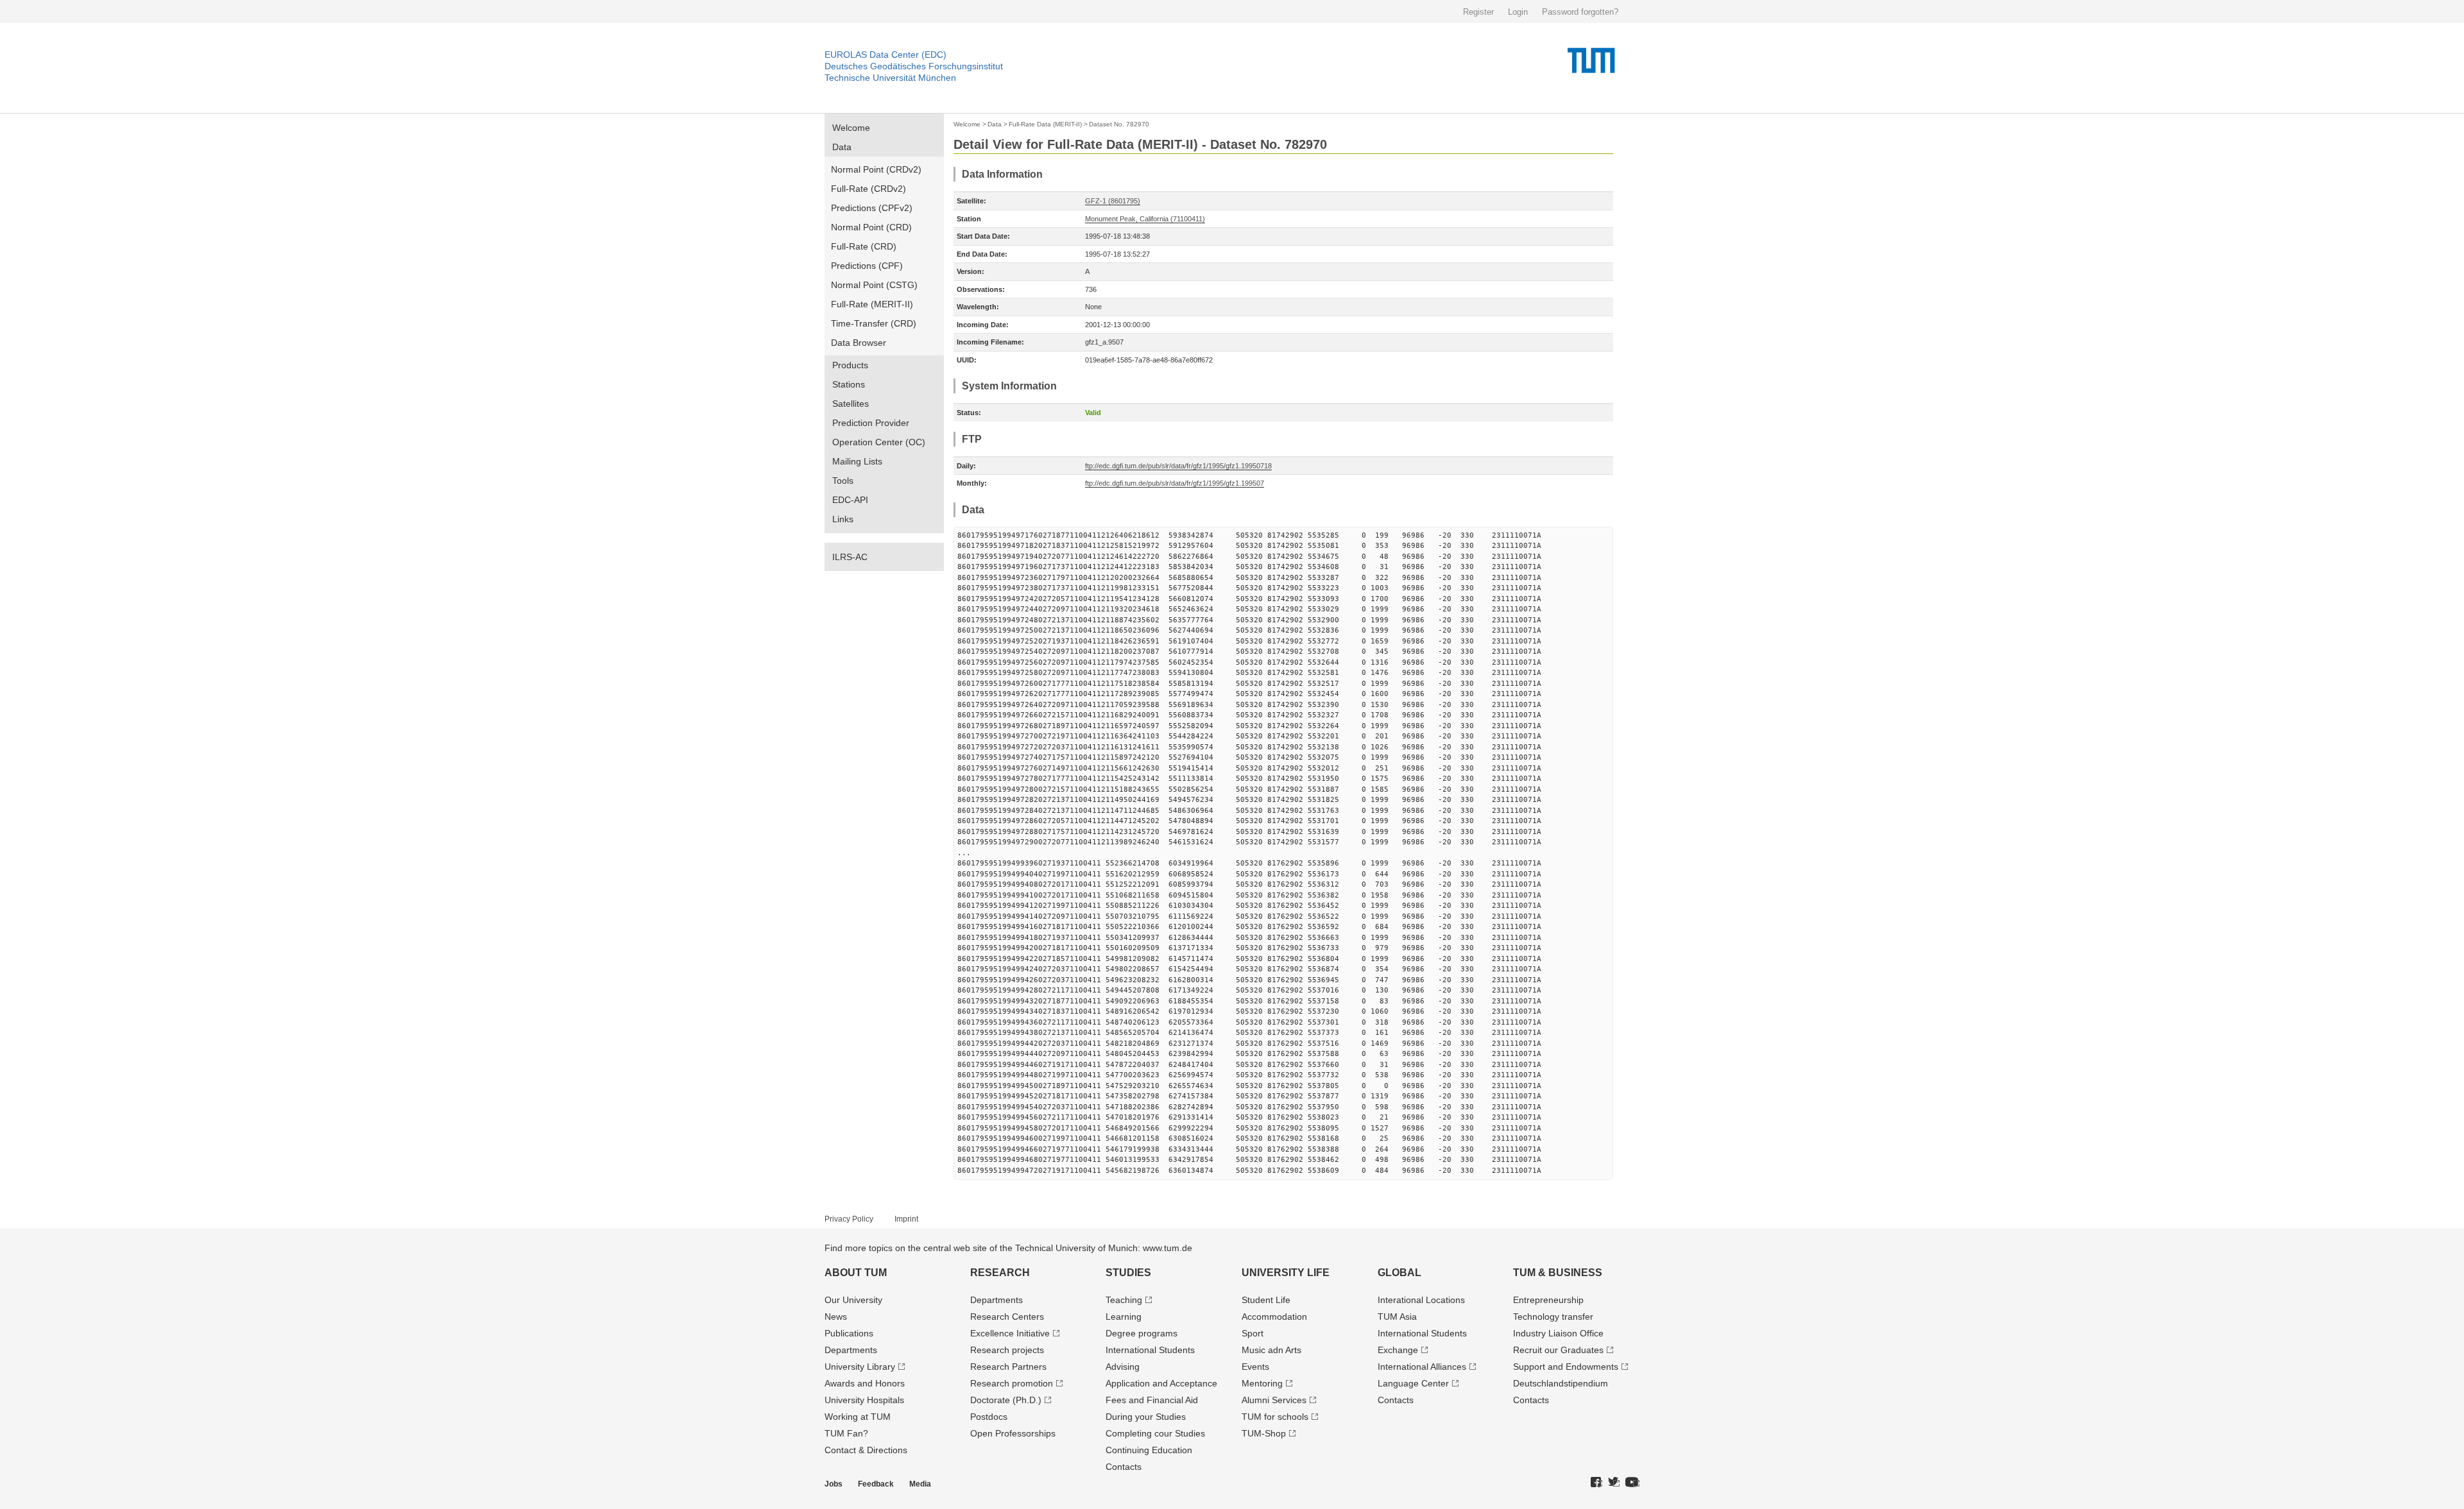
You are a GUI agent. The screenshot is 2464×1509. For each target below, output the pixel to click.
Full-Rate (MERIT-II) (872, 304)
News (836, 1317)
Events (1255, 1367)
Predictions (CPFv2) (872, 208)
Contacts (1124, 1467)
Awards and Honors (865, 1383)
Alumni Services (1274, 1400)
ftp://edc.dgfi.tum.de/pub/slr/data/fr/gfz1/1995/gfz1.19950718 (1178, 466)
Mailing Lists (857, 461)
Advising (1123, 1367)
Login (1518, 12)
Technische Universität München (890, 78)
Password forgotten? (1580, 12)
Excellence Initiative (1010, 1333)
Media (920, 1484)
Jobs (834, 1484)
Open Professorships (1013, 1433)
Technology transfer (1553, 1317)
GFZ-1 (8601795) (1113, 201)
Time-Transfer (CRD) (874, 323)
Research (1000, 1273)
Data (842, 147)
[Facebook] (1596, 1483)
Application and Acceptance (1161, 1383)
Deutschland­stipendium (1561, 1383)
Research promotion (1012, 1383)
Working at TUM (858, 1417)
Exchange (1398, 1350)
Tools (843, 481)
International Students (1150, 1350)
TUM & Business (1558, 1273)
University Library (860, 1367)
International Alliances (1422, 1367)
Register (1478, 12)
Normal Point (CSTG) (874, 285)
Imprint (906, 1219)
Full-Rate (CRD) (864, 246)
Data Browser (859, 343)
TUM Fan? (846, 1433)
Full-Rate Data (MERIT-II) (1045, 124)
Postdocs (989, 1417)
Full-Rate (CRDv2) (868, 189)
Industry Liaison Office (1558, 1333)
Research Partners (1008, 1367)
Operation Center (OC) (879, 442)
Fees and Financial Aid (1152, 1400)
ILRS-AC (850, 557)
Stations (849, 384)
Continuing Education (1149, 1450)
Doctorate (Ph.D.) (1006, 1400)
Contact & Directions (866, 1450)
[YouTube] (1632, 1483)
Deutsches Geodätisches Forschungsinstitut (914, 66)
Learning (1124, 1317)
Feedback (876, 1484)
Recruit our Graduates (1558, 1350)
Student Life (1266, 1300)
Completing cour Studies (1155, 1433)
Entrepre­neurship (1548, 1300)
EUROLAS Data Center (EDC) (886, 55)
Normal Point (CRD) (871, 227)
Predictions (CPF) (867, 266)
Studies (1128, 1273)
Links (843, 519)
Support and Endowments (1566, 1367)
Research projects (1007, 1350)
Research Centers (1007, 1317)
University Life (1286, 1273)
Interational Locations (1421, 1300)
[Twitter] (1614, 1483)
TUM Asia (1397, 1317)
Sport (1253, 1333)
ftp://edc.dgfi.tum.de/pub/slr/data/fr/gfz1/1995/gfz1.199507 (1175, 483)
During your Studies (1146, 1417)
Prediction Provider (871, 423)
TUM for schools (1275, 1417)
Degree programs (1142, 1333)
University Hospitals (864, 1400)
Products (850, 365)
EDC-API (850, 500)
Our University (853, 1300)
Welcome (851, 128)
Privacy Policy (849, 1219)
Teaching (1124, 1300)
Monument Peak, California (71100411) (1145, 219)
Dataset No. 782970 (1119, 124)
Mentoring (1262, 1383)
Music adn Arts (1271, 1350)
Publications (849, 1333)
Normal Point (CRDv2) (876, 169)
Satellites (851, 404)
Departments (851, 1350)
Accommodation (1274, 1317)
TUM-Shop (1264, 1433)
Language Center (1413, 1383)
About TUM (856, 1273)
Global (1399, 1273)
